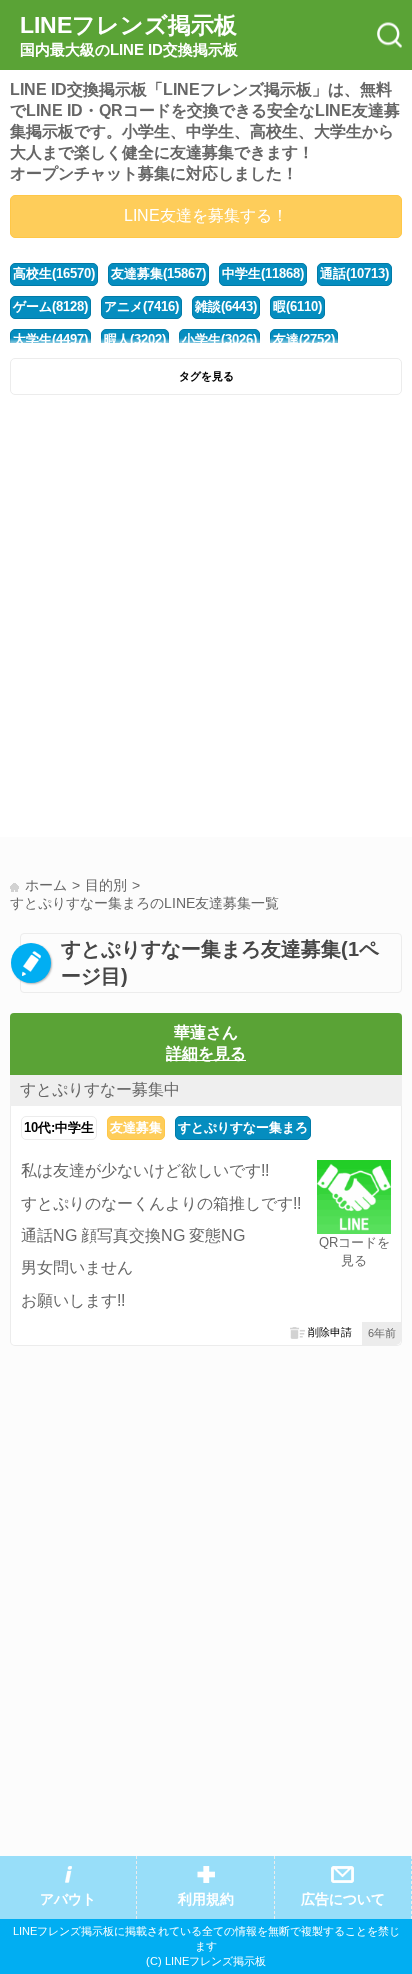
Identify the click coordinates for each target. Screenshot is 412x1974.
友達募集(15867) (158, 273)
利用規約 (206, 1899)
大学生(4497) (50, 339)
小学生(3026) (219, 339)
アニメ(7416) (141, 306)
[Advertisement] (206, 621)
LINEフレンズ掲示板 (129, 35)
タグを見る (206, 376)
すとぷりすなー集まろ (243, 1127)
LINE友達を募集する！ (206, 215)
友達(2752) (304, 339)
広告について (343, 1899)
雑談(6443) (226, 306)
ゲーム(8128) (50, 306)
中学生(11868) (263, 273)
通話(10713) (354, 273)
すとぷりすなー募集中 (100, 1089)
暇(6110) (297, 306)
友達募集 (136, 1127)
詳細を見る (206, 1053)
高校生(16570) (54, 273)
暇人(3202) (135, 339)
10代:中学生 (59, 1127)
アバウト (68, 1899)
